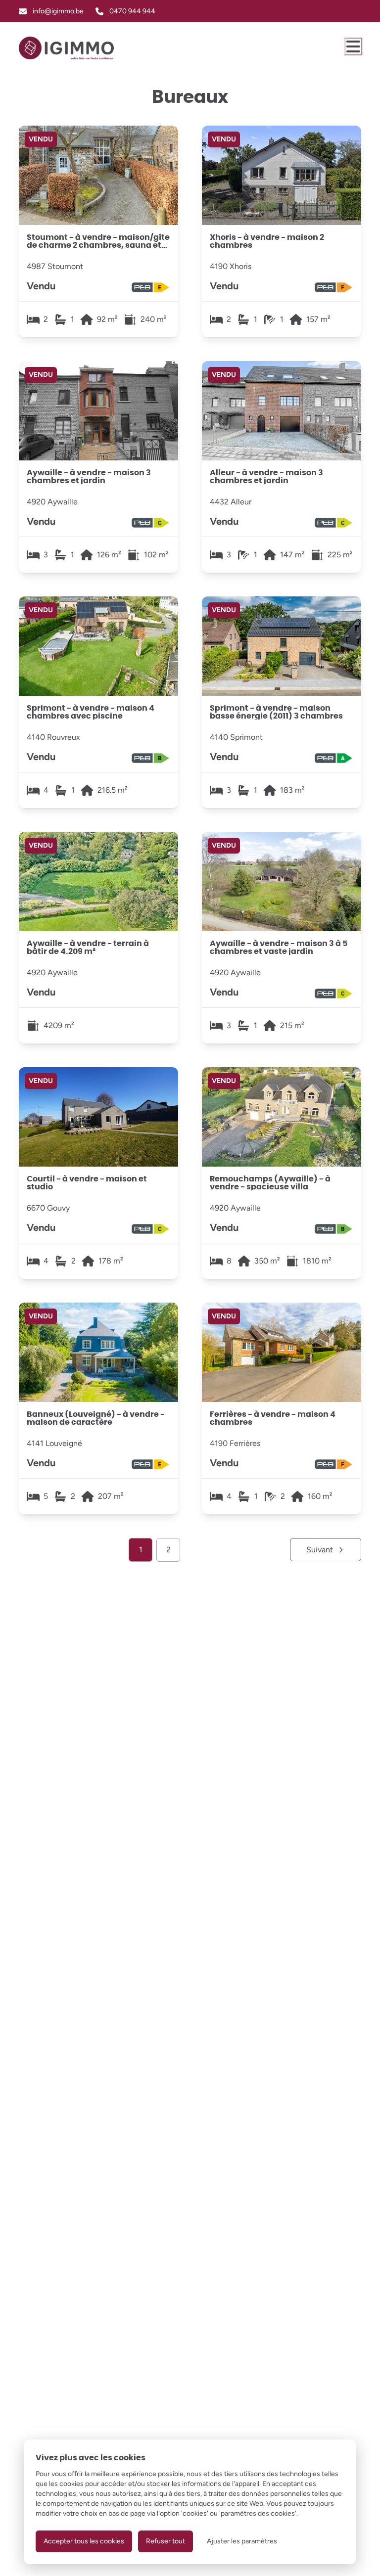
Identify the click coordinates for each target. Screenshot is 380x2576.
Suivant (320, 1550)
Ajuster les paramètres (242, 2541)
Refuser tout (166, 2541)
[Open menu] (353, 46)
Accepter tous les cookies (84, 2541)
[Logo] (66, 48)
